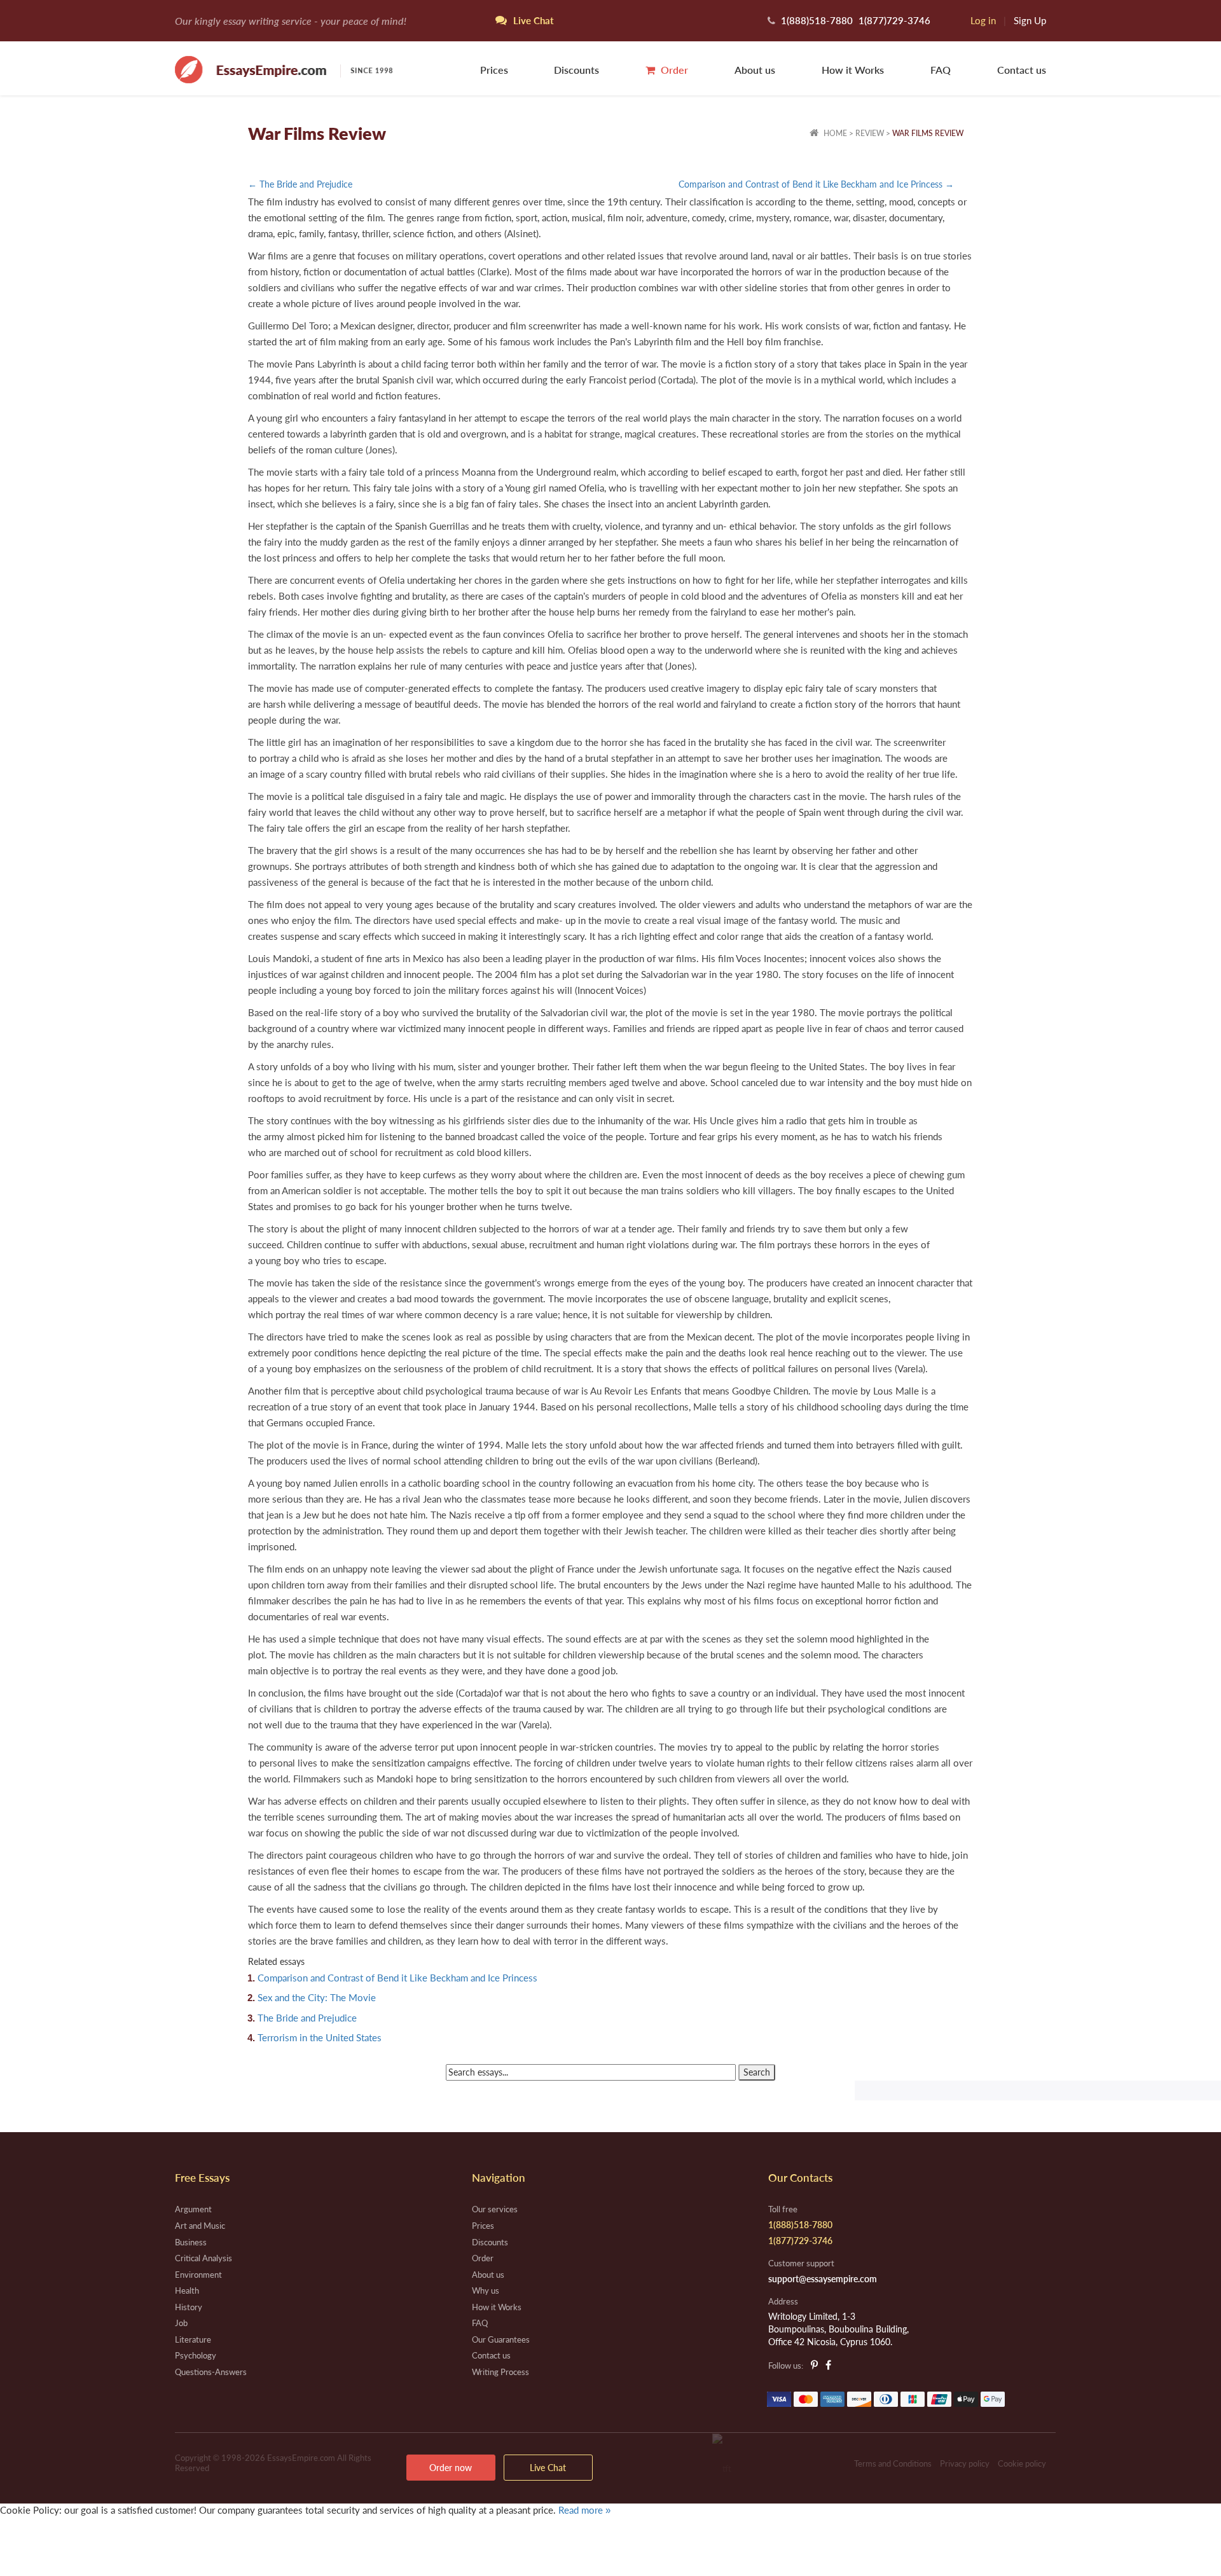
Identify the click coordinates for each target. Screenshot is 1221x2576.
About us (755, 70)
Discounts (576, 70)
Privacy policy (965, 2463)
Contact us (1022, 70)
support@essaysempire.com (823, 2279)
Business (191, 2242)
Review (870, 133)
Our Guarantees (501, 2339)
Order (673, 70)
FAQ (941, 70)
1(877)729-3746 (894, 20)
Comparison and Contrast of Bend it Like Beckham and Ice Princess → (816, 184)
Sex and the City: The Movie (317, 1997)
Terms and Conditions (893, 2463)
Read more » (584, 2510)
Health (187, 2290)
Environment (198, 2275)
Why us (486, 2290)
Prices (494, 70)
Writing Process (500, 2372)
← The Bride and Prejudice (300, 184)
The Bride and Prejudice (307, 2018)
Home (834, 133)
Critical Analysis (203, 2258)
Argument (193, 2209)
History (189, 2307)
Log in (983, 20)
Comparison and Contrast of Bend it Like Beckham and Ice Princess (397, 1978)
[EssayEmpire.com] (284, 68)
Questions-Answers (211, 2372)
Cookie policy (1022, 2463)
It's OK (45, 2537)
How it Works (853, 70)
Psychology (196, 2355)
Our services (495, 2209)
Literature (193, 2339)
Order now (451, 2468)
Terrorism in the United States (320, 2037)
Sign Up (1030, 20)
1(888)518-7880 (817, 20)
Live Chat (548, 2468)
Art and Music (200, 2226)
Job (181, 2323)
